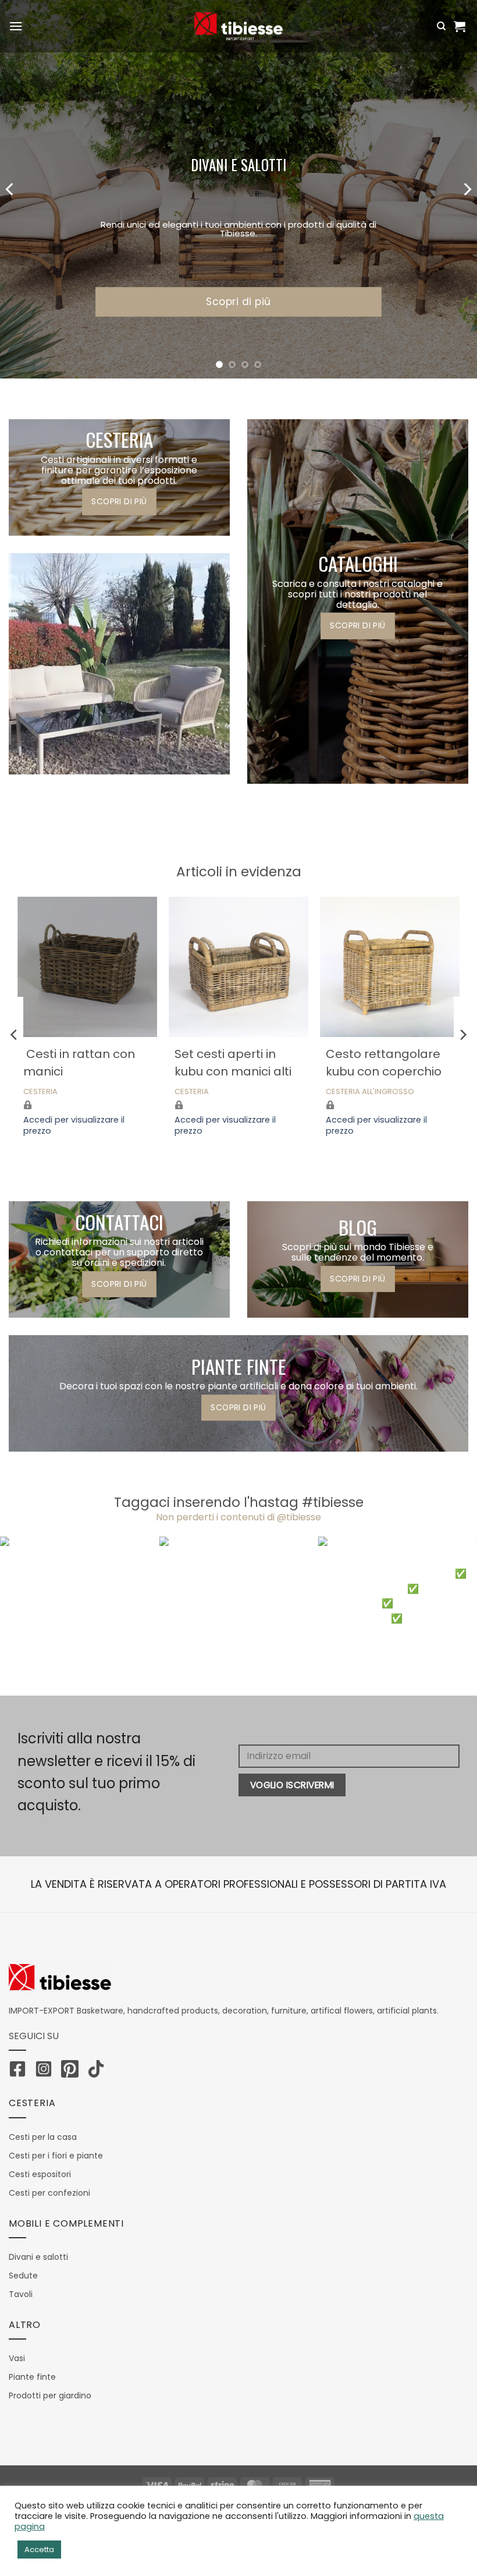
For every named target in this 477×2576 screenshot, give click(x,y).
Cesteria (40, 1092)
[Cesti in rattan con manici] (87, 967)
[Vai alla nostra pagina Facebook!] (20, 2071)
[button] (461, 26)
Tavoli (21, 2294)
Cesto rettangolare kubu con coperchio (384, 1063)
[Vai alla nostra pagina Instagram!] (47, 2071)
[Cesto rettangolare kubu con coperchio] (390, 967)
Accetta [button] (39, 2550)
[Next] (467, 189)
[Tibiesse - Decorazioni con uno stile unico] (238, 26)
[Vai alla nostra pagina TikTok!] (99, 2071)
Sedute (23, 2276)
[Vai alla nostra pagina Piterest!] (73, 2071)
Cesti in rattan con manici (79, 1063)
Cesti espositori (40, 2174)
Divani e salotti (38, 2257)
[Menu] (16, 26)
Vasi (17, 2358)
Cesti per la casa (43, 2137)
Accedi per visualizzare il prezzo (74, 1125)
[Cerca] (441, 26)
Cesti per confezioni (49, 2193)
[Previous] (10, 189)
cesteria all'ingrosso (370, 1092)
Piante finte (32, 2377)
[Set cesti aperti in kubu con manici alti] (238, 967)
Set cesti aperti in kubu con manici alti (233, 1063)
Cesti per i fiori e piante (56, 2156)
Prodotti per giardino (50, 2395)
